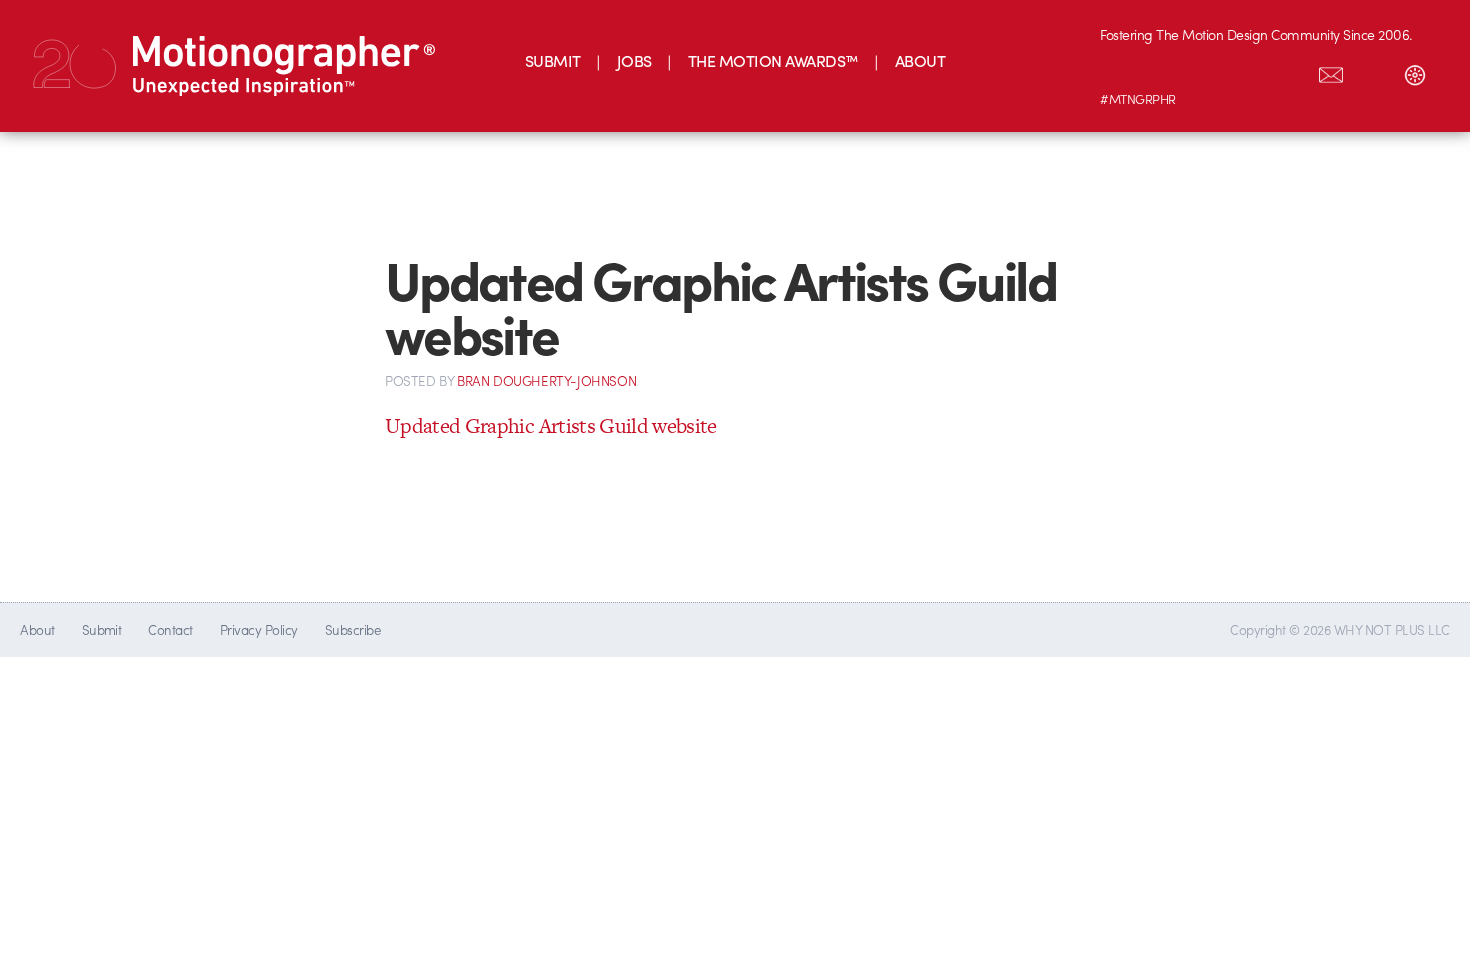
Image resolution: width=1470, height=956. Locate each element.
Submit (102, 629)
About (37, 629)
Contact (170, 629)
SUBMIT (553, 60)
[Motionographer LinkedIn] (1163, 71)
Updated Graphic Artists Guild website (551, 425)
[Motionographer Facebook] (1247, 71)
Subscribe (352, 629)
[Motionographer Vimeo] (1205, 71)
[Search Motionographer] (1373, 71)
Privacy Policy (259, 629)
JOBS (634, 60)
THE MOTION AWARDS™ (773, 60)
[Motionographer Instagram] (1121, 71)
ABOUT (920, 60)
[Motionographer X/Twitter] (1289, 71)
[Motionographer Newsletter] (1331, 71)
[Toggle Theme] (1415, 71)
